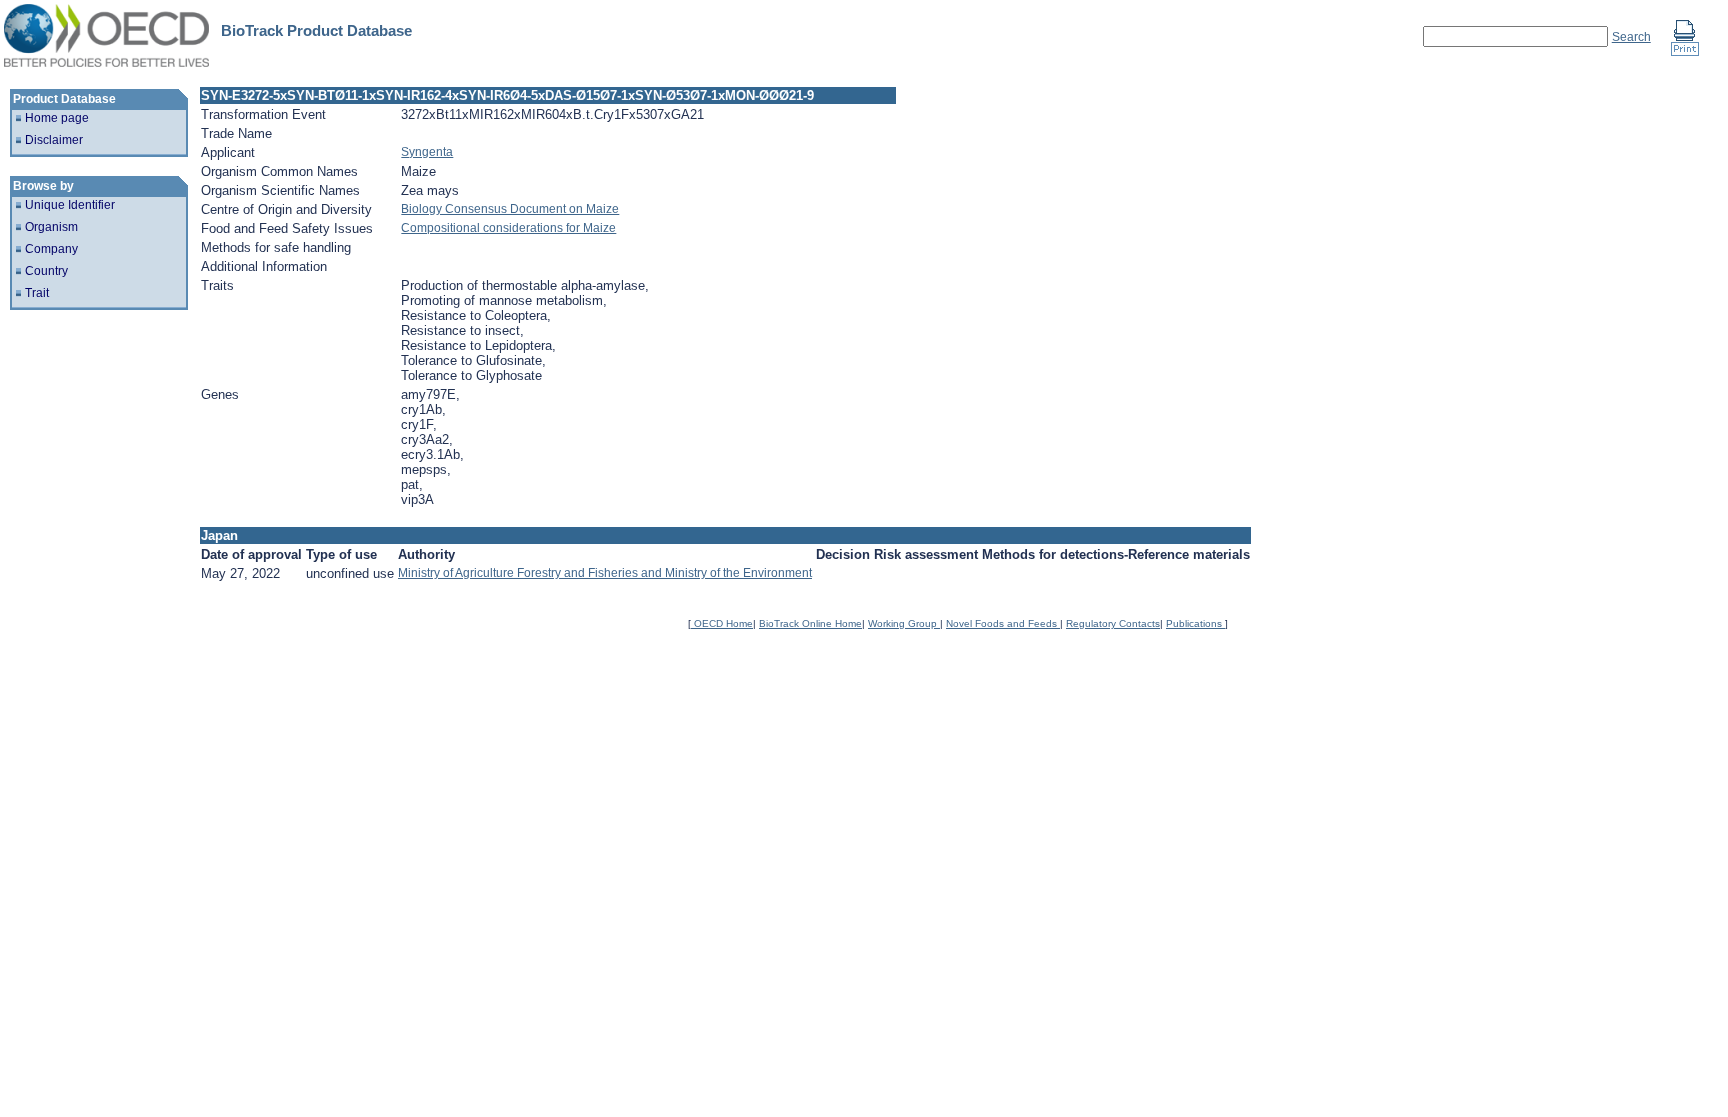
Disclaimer (54, 140)
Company (51, 249)
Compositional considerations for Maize (508, 228)
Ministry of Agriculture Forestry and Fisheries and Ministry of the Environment (605, 573)
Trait (37, 293)
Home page (57, 118)
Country (46, 271)
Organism (51, 227)
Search (1631, 37)
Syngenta (427, 152)
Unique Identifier (70, 205)
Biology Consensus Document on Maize (510, 209)
